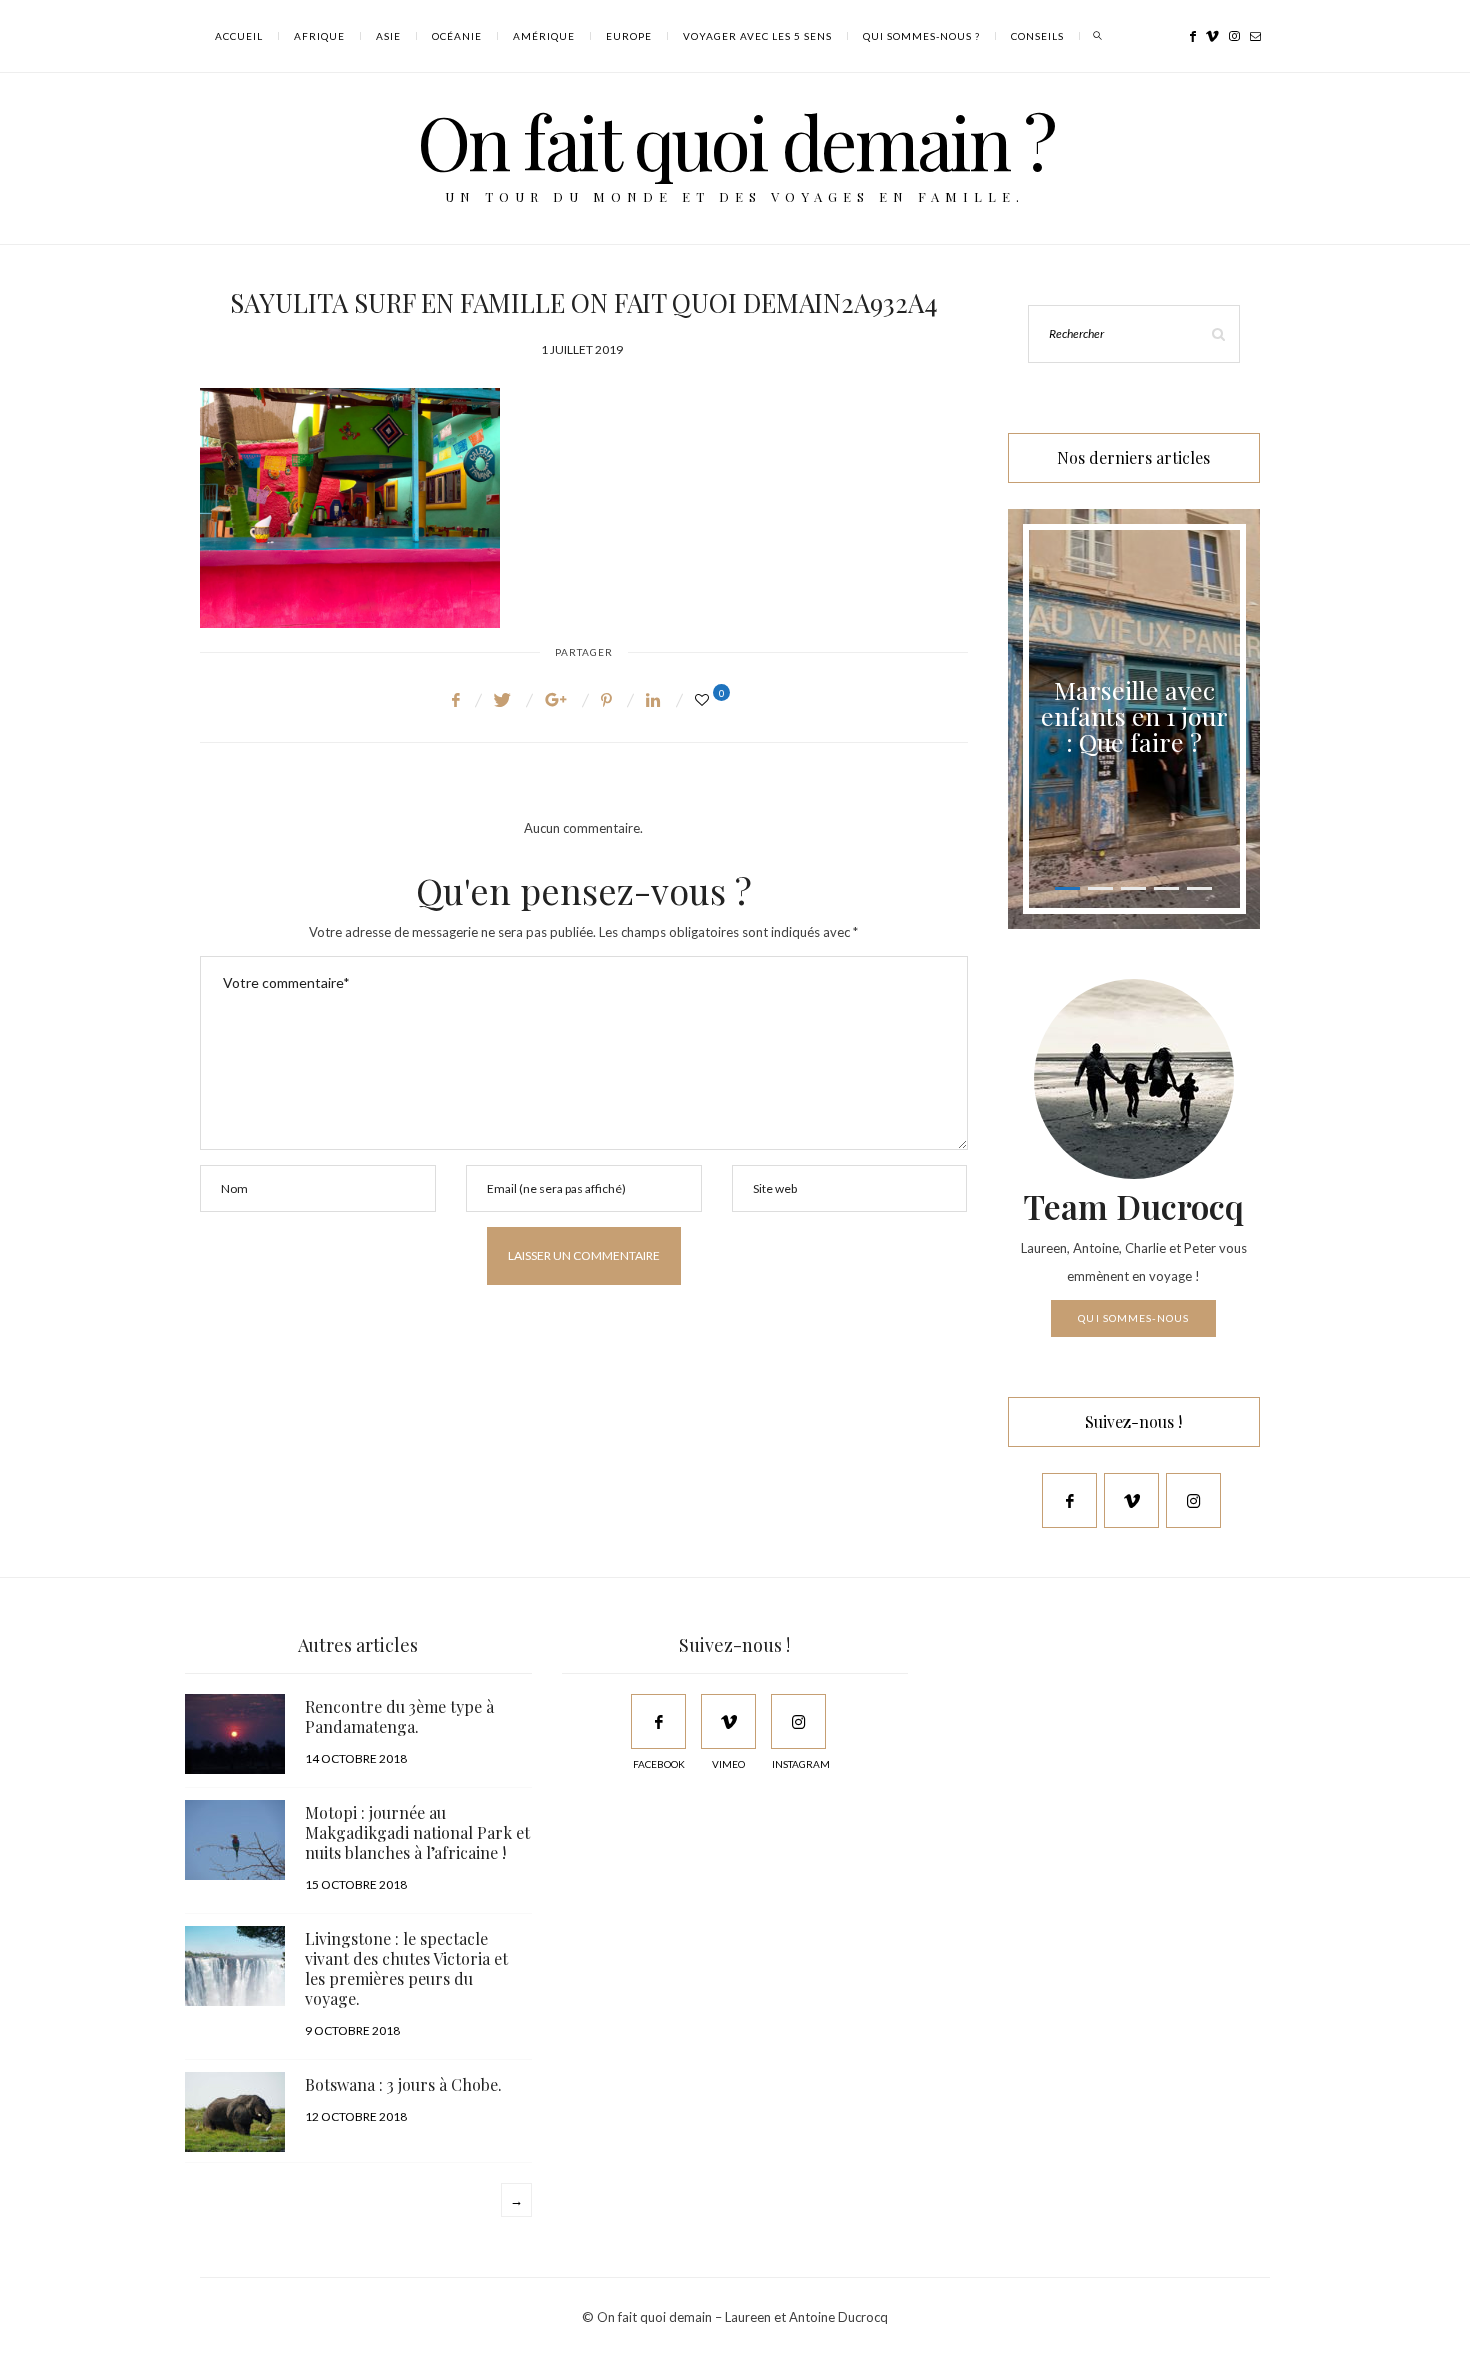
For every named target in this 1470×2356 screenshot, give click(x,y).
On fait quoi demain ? (735, 140)
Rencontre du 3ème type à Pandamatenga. (399, 1716)
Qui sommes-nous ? (921, 36)
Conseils (1037, 36)
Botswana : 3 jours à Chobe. (403, 2084)
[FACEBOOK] (658, 1721)
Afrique (319, 36)
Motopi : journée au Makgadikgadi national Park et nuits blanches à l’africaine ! (417, 1832)
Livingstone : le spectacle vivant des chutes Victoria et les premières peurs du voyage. (406, 1968)
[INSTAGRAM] (798, 1721)
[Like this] (705, 699)
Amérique (544, 36)
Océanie (457, 36)
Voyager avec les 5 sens (757, 36)
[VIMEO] (728, 1721)
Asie (388, 36)
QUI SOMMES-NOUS (1133, 1318)
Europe (629, 36)
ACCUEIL (239, 36)
